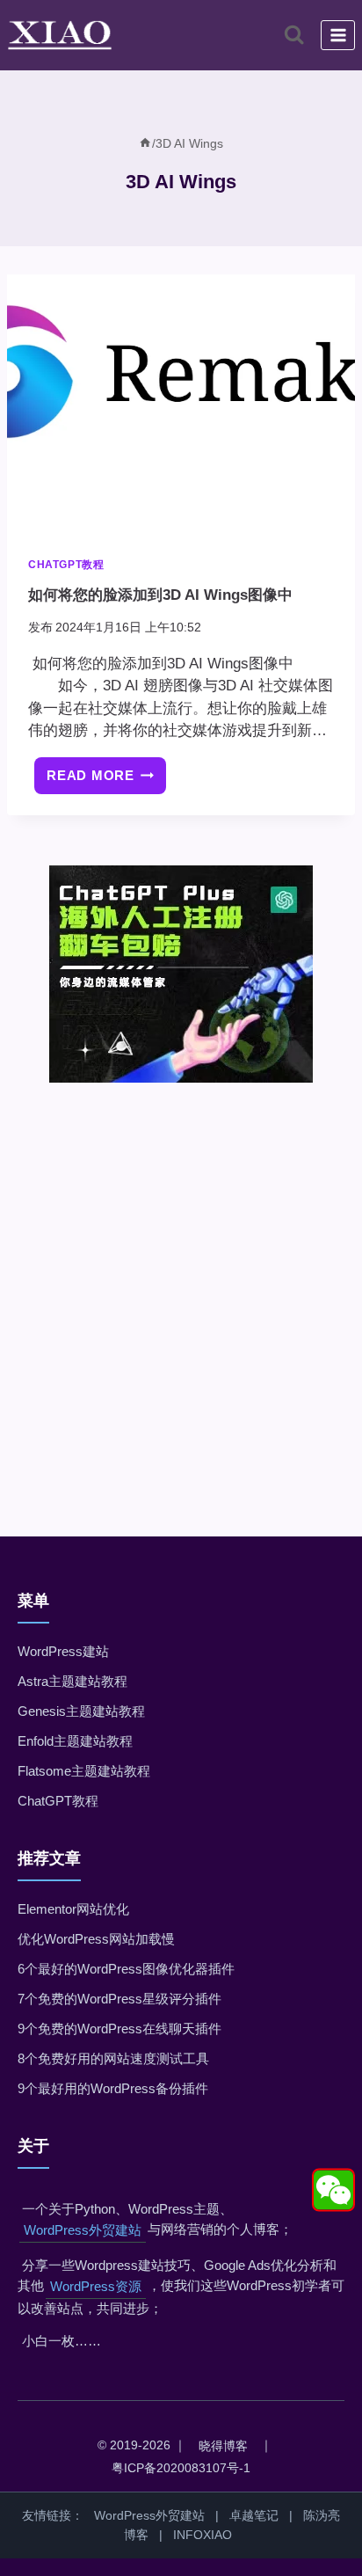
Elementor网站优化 (73, 1909)
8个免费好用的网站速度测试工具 (113, 2058)
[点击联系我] (333, 2189)
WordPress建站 (63, 1651)
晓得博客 (223, 2446)
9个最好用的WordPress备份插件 (113, 2088)
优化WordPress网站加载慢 (96, 1939)
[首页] (145, 143)
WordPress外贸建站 (83, 2230)
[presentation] (181, 405)
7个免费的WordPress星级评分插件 (119, 1999)
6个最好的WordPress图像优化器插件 (126, 1969)
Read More (106, 781)
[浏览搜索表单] (294, 35)
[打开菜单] (338, 35)
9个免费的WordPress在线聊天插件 (119, 2029)
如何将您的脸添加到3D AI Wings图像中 (160, 595)
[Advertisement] (181, 1285)
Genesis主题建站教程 (81, 1711)
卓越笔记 (254, 2515)
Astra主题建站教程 (72, 1681)
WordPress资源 (96, 2286)
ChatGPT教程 (66, 565)
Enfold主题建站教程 (75, 1741)
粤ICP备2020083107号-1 (181, 2468)
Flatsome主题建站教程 (84, 1771)
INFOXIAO (203, 2535)
